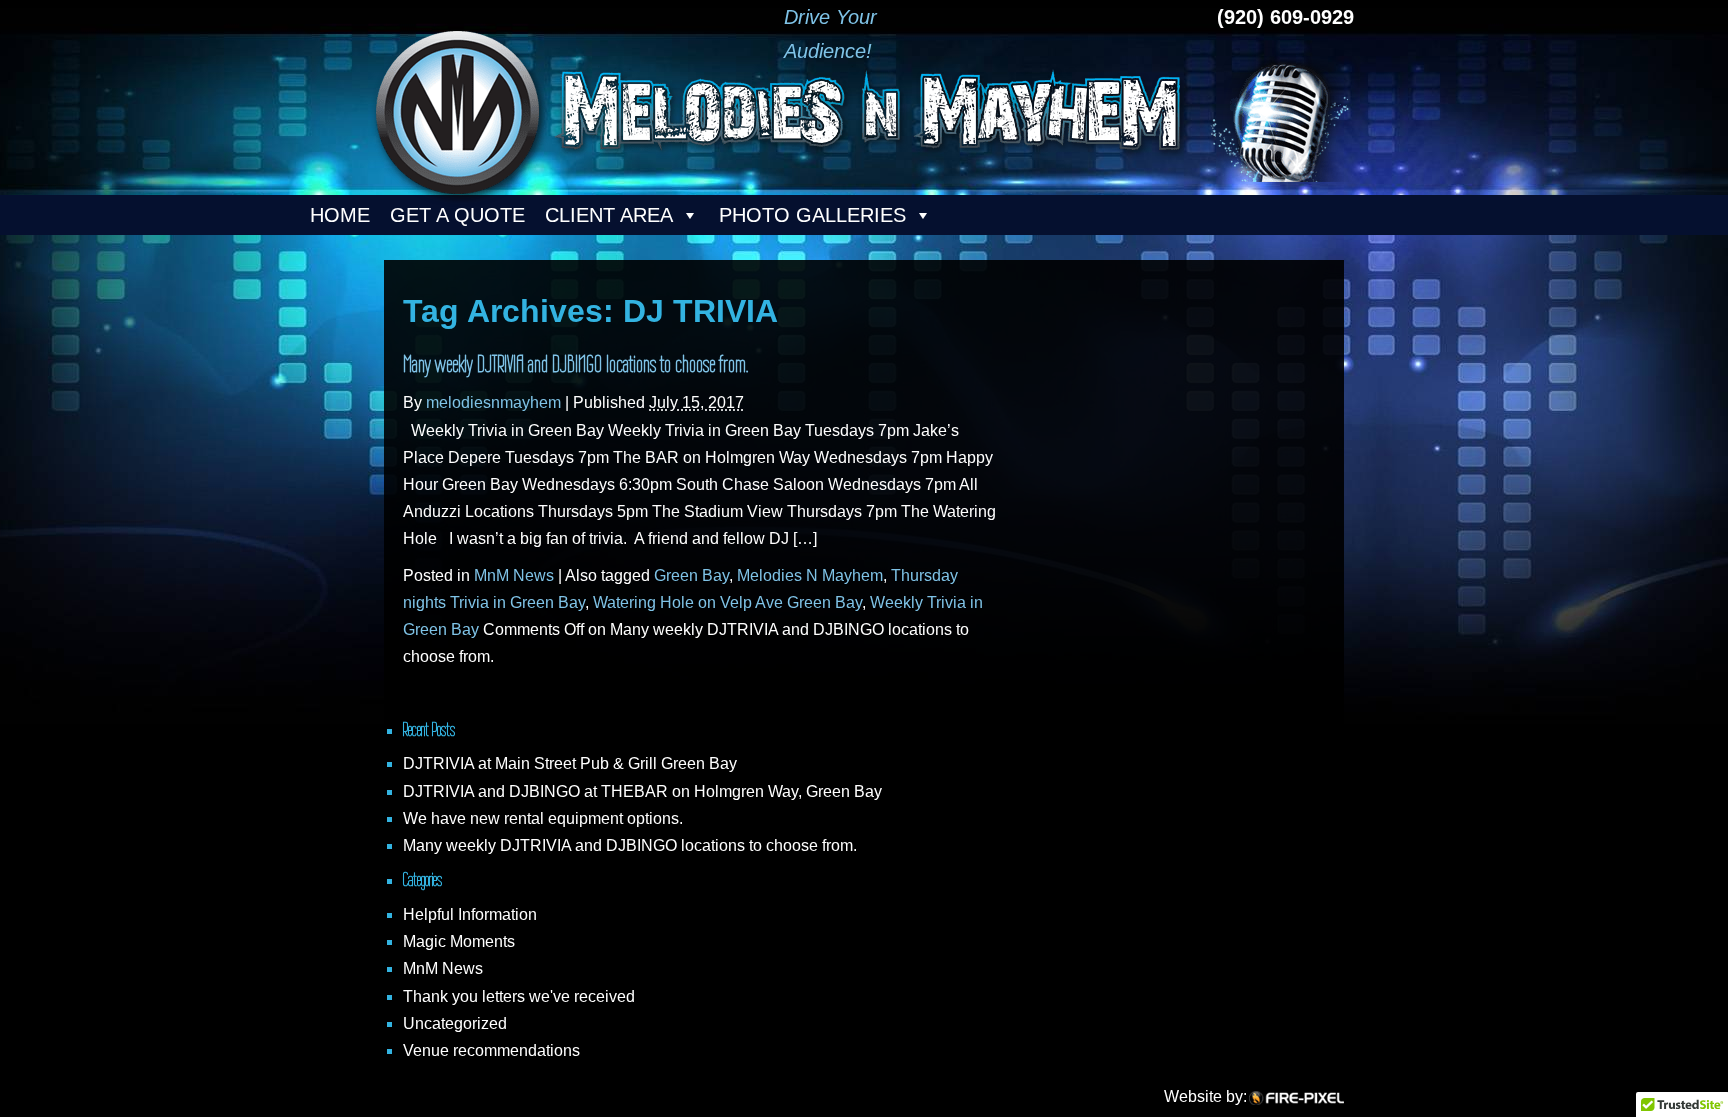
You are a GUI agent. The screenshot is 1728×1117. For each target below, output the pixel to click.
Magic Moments (459, 941)
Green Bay (691, 575)
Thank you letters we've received (519, 996)
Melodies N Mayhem (810, 575)
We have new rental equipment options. (543, 818)
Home (340, 215)
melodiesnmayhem (493, 402)
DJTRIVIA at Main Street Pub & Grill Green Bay (570, 763)
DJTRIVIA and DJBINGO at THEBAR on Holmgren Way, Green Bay (642, 791)
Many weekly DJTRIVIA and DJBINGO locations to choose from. (575, 364)
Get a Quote (457, 215)
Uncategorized (455, 1023)
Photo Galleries (812, 215)
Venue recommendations (491, 1050)
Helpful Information (470, 914)
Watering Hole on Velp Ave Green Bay (727, 602)
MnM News (514, 575)
